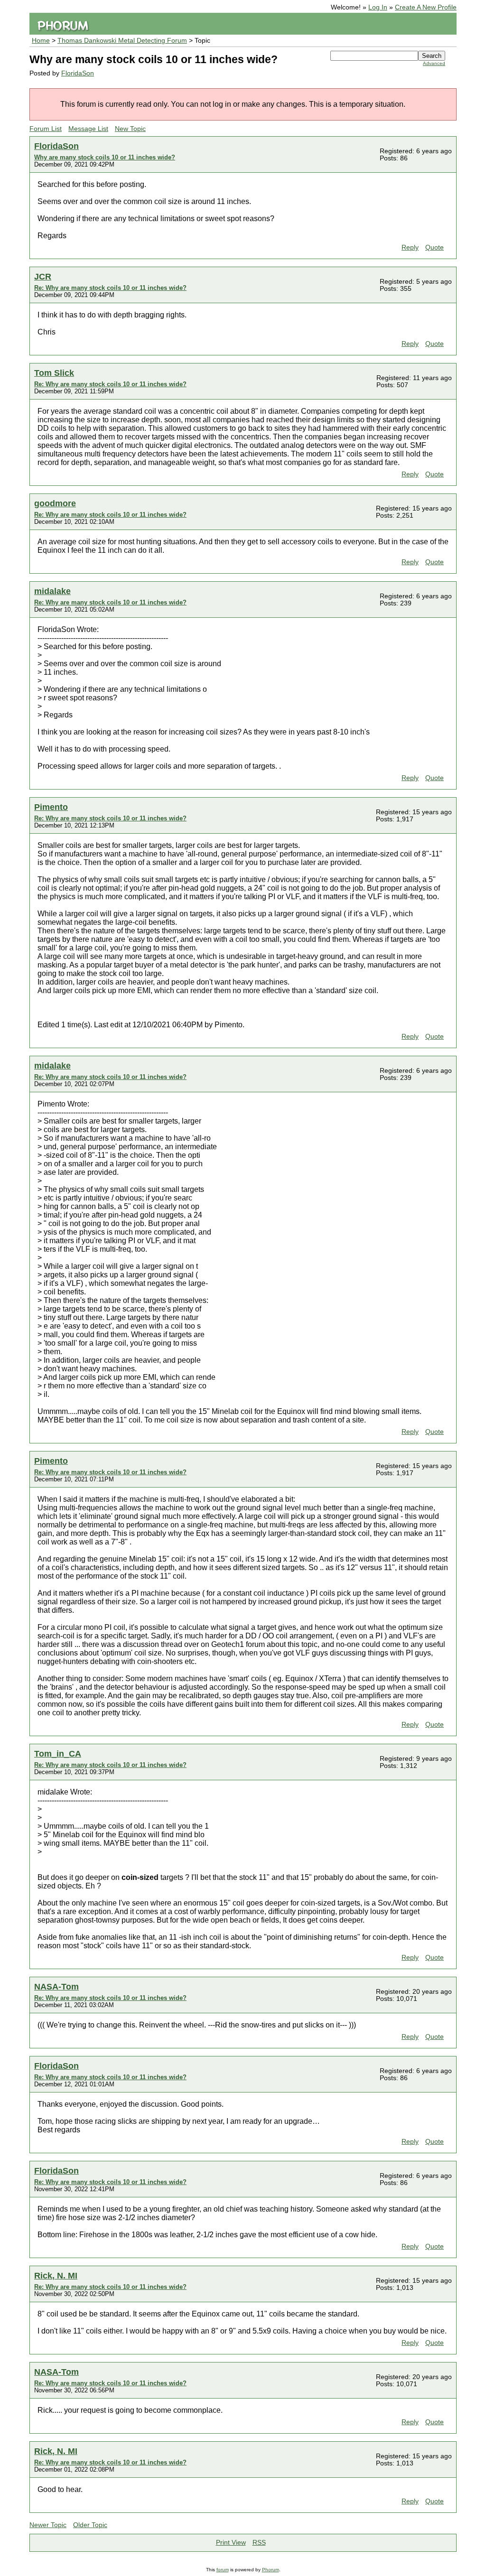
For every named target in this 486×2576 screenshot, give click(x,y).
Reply (410, 247)
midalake (52, 591)
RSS (259, 2543)
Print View (231, 2543)
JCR (43, 276)
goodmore (55, 503)
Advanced (434, 63)
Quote (435, 247)
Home (41, 41)
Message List (88, 129)
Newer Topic (48, 2525)
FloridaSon (78, 73)
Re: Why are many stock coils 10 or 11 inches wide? (110, 288)
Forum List (46, 129)
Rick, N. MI (56, 2275)
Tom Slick (54, 373)
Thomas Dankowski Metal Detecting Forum (122, 41)
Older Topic (90, 2525)
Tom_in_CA (58, 1753)
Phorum (271, 2570)
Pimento (51, 807)
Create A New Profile (426, 7)
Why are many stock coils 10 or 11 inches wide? (105, 157)
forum (223, 2570)
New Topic (130, 129)
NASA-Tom (56, 1986)
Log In (378, 7)
